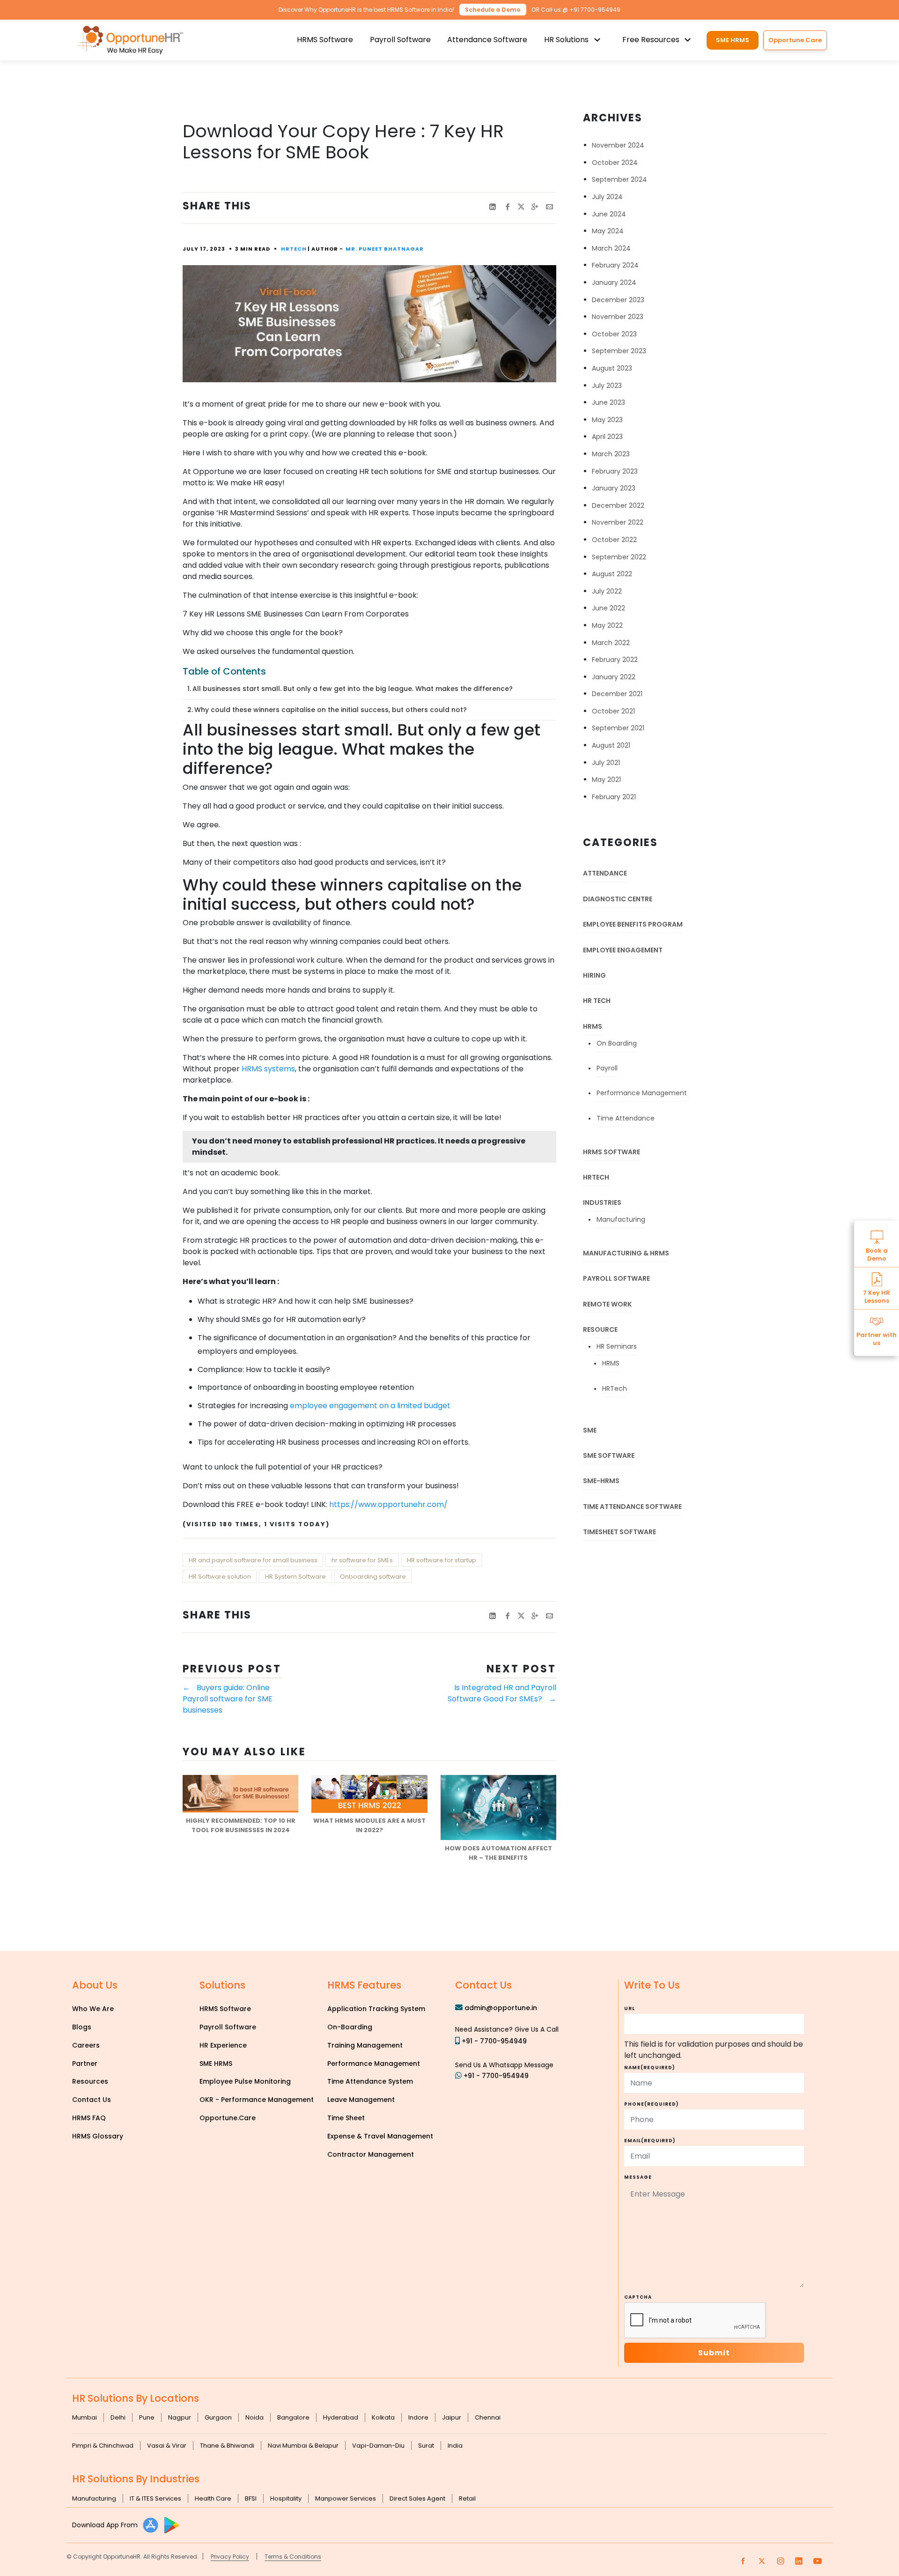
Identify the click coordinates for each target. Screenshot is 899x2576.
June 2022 (608, 608)
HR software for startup (442, 1560)
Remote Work (607, 1304)
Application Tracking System (376, 2009)
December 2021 (617, 694)
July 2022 (607, 591)
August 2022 (612, 574)
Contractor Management (371, 2154)
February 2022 (615, 660)
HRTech (294, 249)
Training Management (365, 2045)
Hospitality (286, 2498)
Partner (85, 2064)
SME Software (609, 1455)
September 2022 (619, 557)
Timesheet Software (619, 1532)
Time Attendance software (632, 1507)
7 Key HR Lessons (877, 1296)
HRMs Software (612, 1152)
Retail (467, 2498)
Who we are (93, 2009)
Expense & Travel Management (380, 2136)
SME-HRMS (601, 1481)
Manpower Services (346, 2498)
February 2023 (615, 471)
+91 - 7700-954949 (494, 2041)
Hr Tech (597, 1001)
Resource (600, 1329)
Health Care (213, 2498)
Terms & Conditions (293, 2557)
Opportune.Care (228, 2118)
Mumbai (85, 2417)
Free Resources (651, 40)
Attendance (605, 873)
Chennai (488, 2417)
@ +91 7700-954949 (591, 10)
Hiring (594, 975)
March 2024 (611, 248)
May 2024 (608, 231)
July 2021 (606, 763)
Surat (426, 2446)
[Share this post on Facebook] (508, 207)
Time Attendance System (370, 2081)
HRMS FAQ (89, 2118)
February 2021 (614, 797)
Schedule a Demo (493, 10)
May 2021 (606, 779)
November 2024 (618, 145)
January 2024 (614, 282)
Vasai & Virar (167, 2446)
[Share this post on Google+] (534, 207)
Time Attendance (626, 1118)
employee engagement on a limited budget (370, 1406)
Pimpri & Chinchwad (103, 2446)
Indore (418, 2417)
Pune (147, 2417)
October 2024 (615, 163)
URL (630, 2008)
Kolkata (383, 2417)
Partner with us (877, 1338)
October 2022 (614, 540)
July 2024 (607, 197)
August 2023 (612, 368)
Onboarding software (373, 1577)
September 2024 (619, 179)
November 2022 (618, 522)
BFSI (251, 2498)
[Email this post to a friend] (549, 207)
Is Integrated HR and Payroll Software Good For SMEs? (502, 1693)
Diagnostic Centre (618, 899)
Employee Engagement (623, 950)
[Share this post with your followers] (521, 207)
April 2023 (607, 437)
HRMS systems (268, 1069)
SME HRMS (733, 40)
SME (590, 1430)
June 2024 (609, 214)
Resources (90, 2081)
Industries (602, 1203)
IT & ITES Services (155, 2498)
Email (650, 2141)
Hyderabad (341, 2417)
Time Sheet (346, 2118)
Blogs (82, 2027)
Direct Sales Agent (417, 2498)
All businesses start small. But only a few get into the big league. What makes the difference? (353, 689)
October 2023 (614, 334)
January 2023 (614, 488)
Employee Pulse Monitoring (245, 2081)
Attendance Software (487, 40)
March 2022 (611, 643)
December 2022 (618, 505)
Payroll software (616, 1278)
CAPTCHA (638, 2297)
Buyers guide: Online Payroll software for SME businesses (228, 1699)
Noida (254, 2417)
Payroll (607, 1068)
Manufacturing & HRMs (626, 1253)
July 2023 (607, 386)
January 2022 (614, 677)
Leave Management (361, 2100)
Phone (652, 2104)
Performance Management (642, 1093)
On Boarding (617, 1043)
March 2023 (611, 454)
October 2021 (613, 711)
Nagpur (180, 2417)
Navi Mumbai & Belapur (303, 2446)
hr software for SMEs (362, 1560)
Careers (86, 2045)
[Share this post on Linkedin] (493, 207)
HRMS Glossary (98, 2136)
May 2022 (607, 625)
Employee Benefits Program (633, 924)
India (455, 2446)
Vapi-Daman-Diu (378, 2446)
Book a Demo (877, 1254)
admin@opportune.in (501, 2008)
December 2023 (618, 300)
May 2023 (607, 420)
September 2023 (619, 351)
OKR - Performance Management (257, 2100)
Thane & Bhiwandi (227, 2446)
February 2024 (615, 265)
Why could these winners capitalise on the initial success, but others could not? (331, 710)
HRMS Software (325, 40)
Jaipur (452, 2417)
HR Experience (223, 2045)
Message (638, 2177)
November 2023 (618, 317)
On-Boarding (350, 2027)
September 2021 (618, 728)
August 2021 (611, 745)
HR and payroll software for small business (253, 1560)
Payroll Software (400, 40)
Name (650, 2067)
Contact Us (92, 2100)
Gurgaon (218, 2417)
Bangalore (293, 2417)
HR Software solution (220, 1577)
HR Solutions (566, 40)
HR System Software (295, 1577)
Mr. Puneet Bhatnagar (385, 249)
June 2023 (608, 402)
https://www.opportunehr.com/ (388, 1504)
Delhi (118, 2417)
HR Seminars (617, 1346)
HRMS (593, 1026)
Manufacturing (621, 1219)
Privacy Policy (230, 2557)
